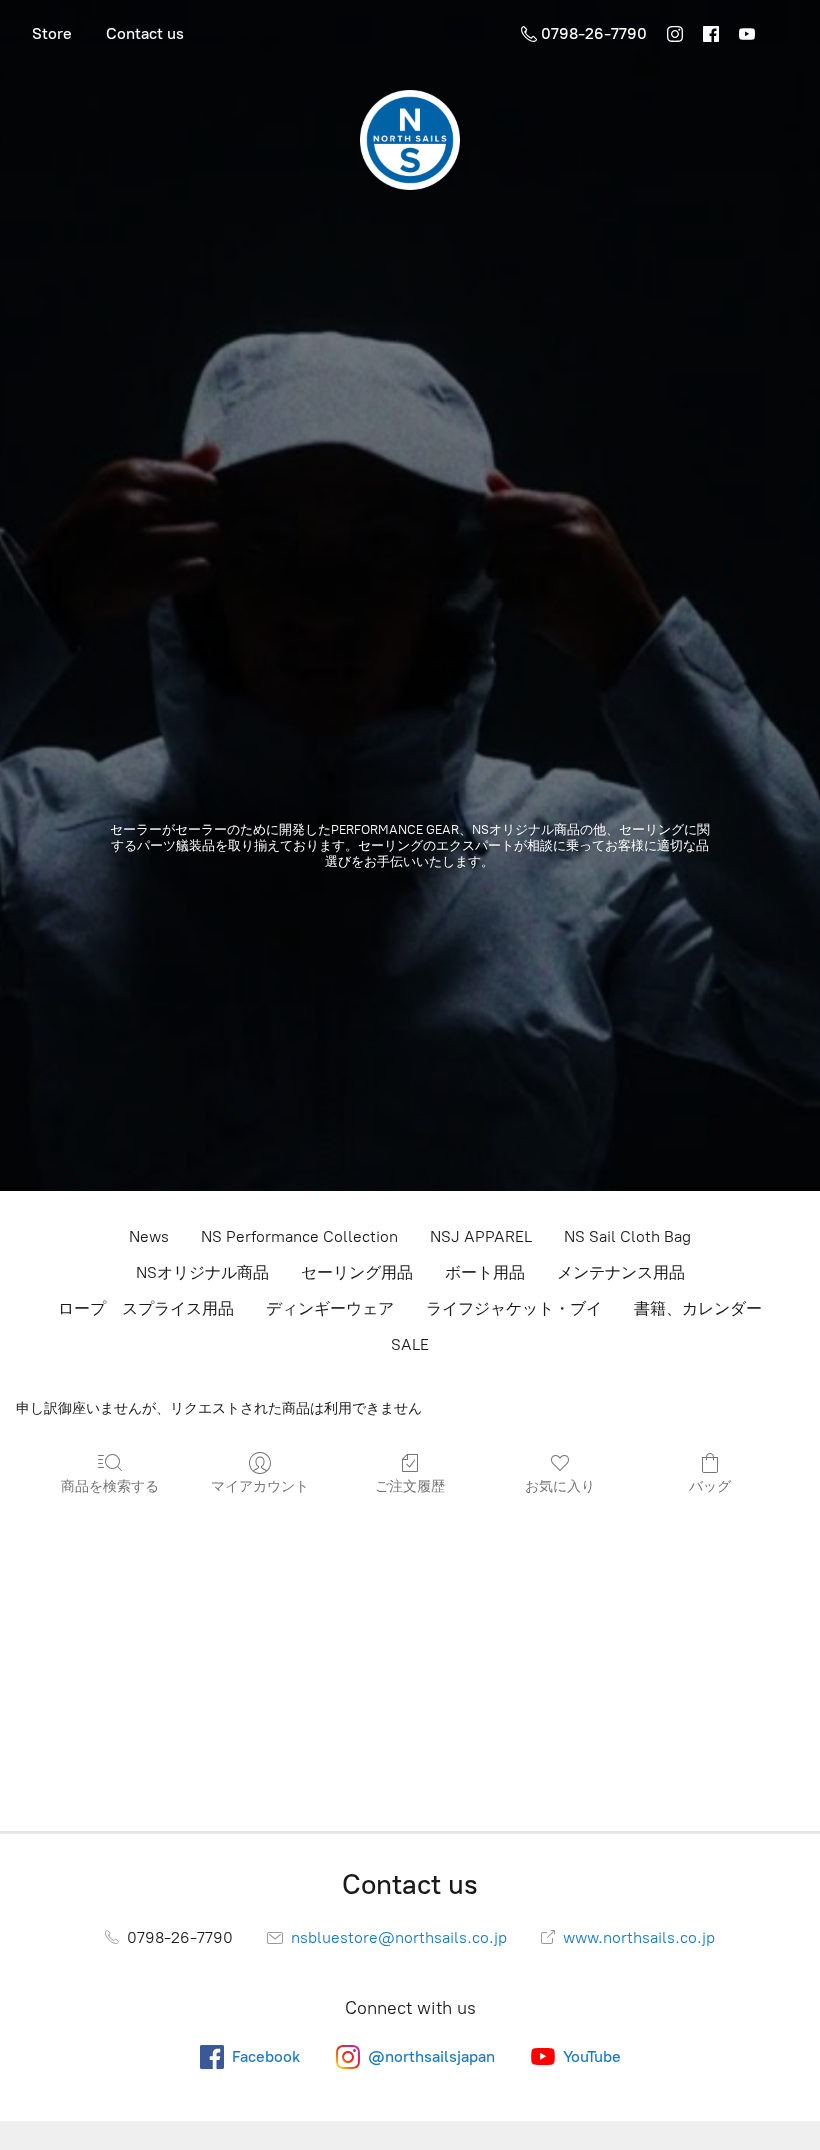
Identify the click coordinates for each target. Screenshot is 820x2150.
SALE (410, 1344)
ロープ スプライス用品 (146, 1308)
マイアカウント (260, 1486)
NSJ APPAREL (481, 1236)
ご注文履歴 (410, 1486)
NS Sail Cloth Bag (627, 1236)
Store (52, 33)
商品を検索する (110, 1486)
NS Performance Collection (299, 1236)
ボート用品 (485, 1272)
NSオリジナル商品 (202, 1272)
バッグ (710, 1486)
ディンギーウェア (330, 1308)
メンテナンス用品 (621, 1272)
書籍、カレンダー (698, 1308)
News (149, 1236)
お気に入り (560, 1486)
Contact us (145, 33)
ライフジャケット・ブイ (514, 1308)
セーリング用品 (357, 1272)
